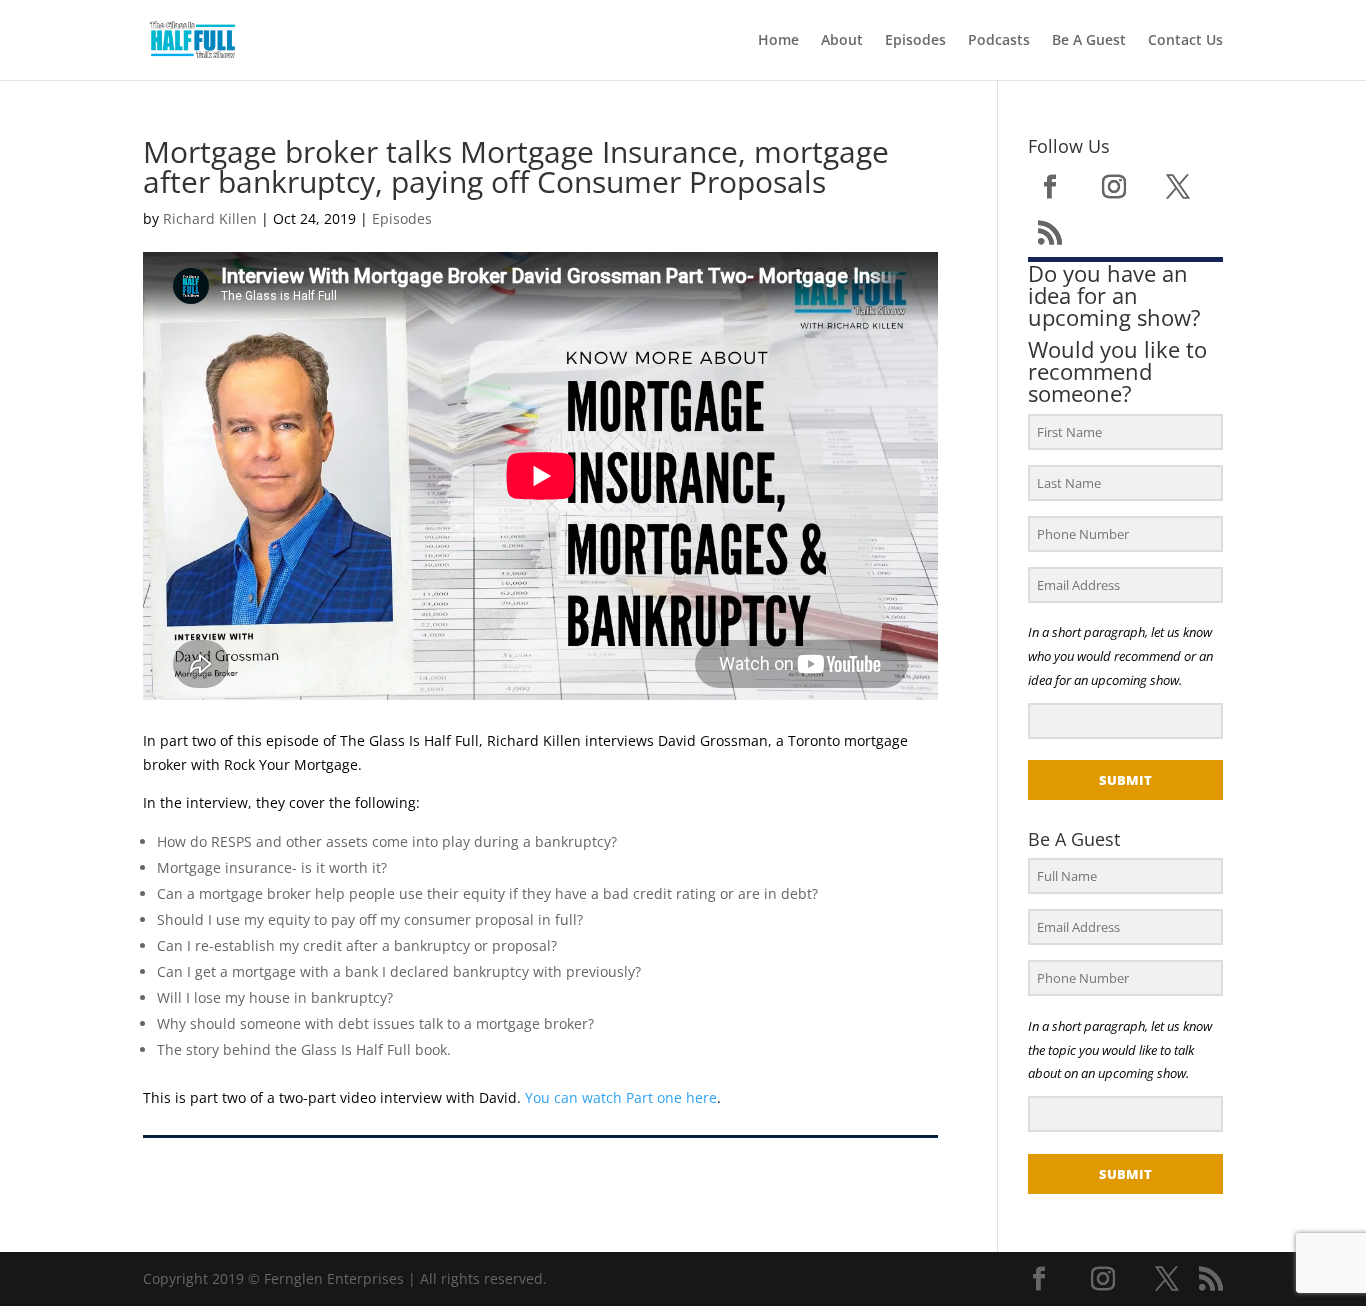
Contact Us (1185, 41)
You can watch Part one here (621, 1097)
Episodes (915, 41)
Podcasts (999, 41)
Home (778, 41)
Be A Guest (1089, 41)
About (842, 41)
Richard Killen (210, 218)
